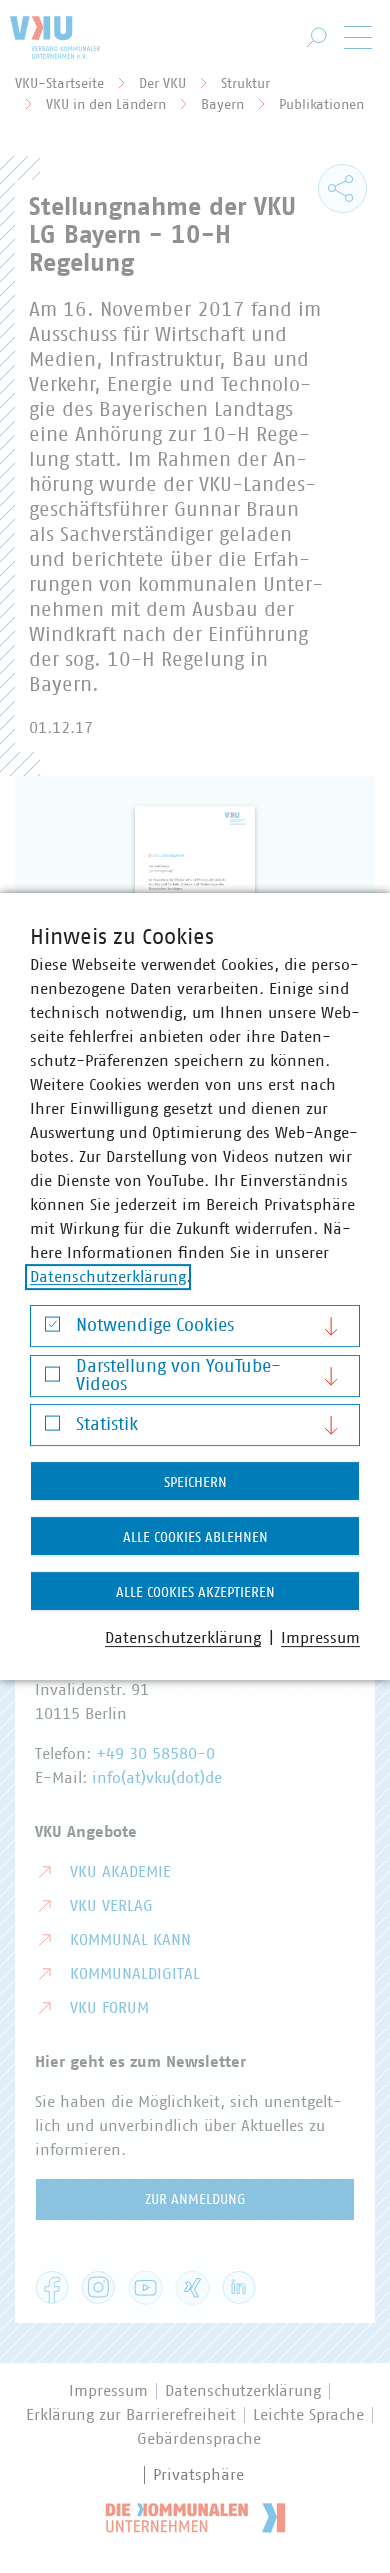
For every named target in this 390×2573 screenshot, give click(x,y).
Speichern (195, 1483)
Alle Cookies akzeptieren (195, 1593)
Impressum (320, 1638)
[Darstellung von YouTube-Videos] (52, 1378)
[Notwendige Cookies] (52, 1329)
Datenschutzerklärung (108, 1277)
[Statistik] (52, 1428)
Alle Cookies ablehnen (195, 1538)
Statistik (107, 1425)
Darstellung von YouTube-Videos (178, 1376)
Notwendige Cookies (155, 1326)
